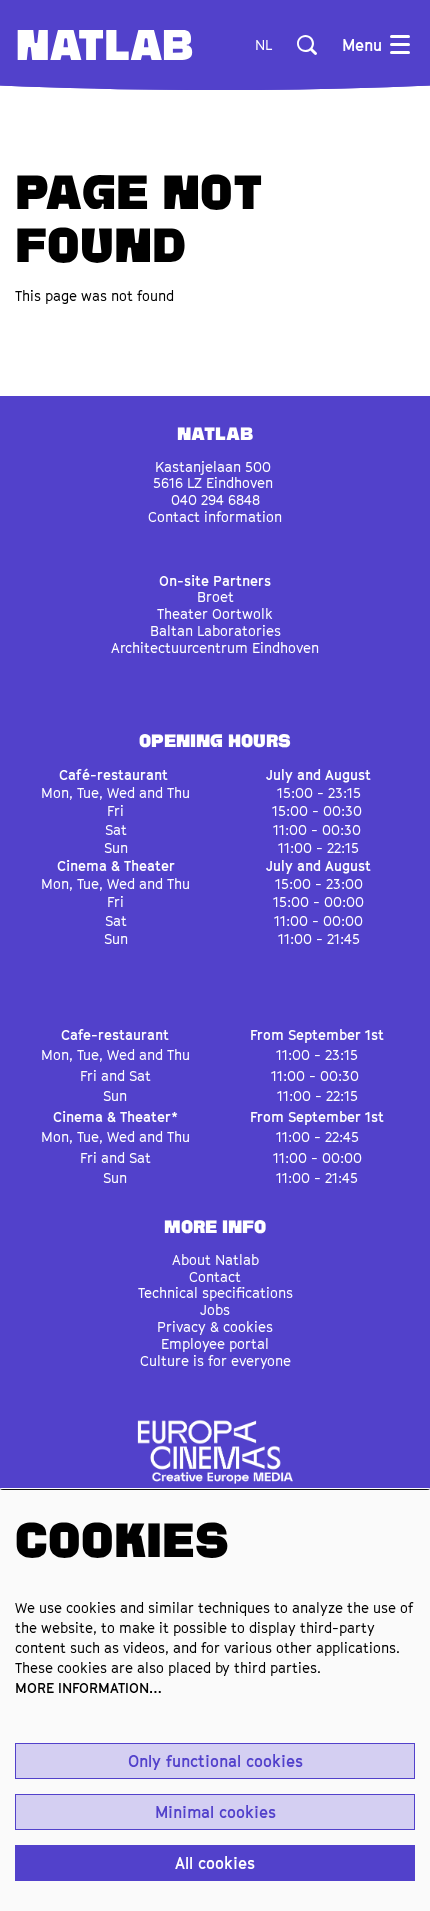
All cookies (215, 1863)
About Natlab (215, 1259)
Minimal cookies (215, 1812)
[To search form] (307, 45)
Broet (215, 596)
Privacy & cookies (215, 1326)
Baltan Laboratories (215, 630)
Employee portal (215, 1343)
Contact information (215, 516)
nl (263, 45)
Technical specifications (215, 1292)
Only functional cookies (215, 1761)
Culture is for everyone (215, 1360)
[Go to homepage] (105, 45)
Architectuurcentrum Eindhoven (215, 647)
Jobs (215, 1309)
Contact (215, 1276)
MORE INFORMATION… (88, 1687)
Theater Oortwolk (215, 613)
